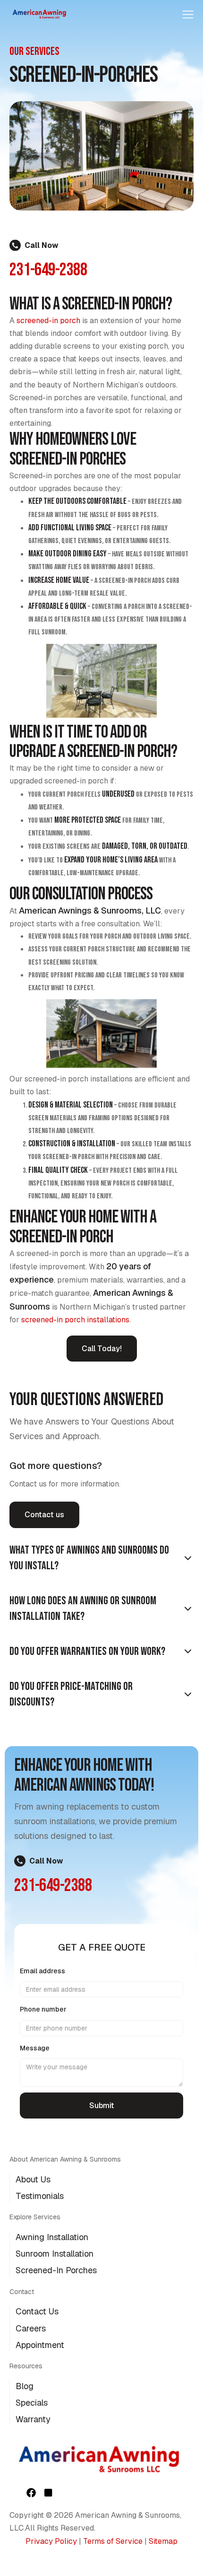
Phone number (43, 2009)
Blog (25, 2386)
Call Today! (102, 1349)
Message (35, 2048)
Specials (32, 2403)
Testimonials (40, 2196)
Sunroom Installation (55, 2254)
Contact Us (37, 2311)
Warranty (33, 2419)
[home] (40, 13)
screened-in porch (48, 321)
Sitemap (163, 2541)
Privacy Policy (51, 2541)
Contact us (44, 1515)
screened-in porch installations (74, 1320)
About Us (33, 2179)
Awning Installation (52, 2237)
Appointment (40, 2345)
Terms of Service (113, 2541)
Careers (31, 2328)
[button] (188, 13)
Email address (42, 1971)
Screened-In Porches (56, 2270)
